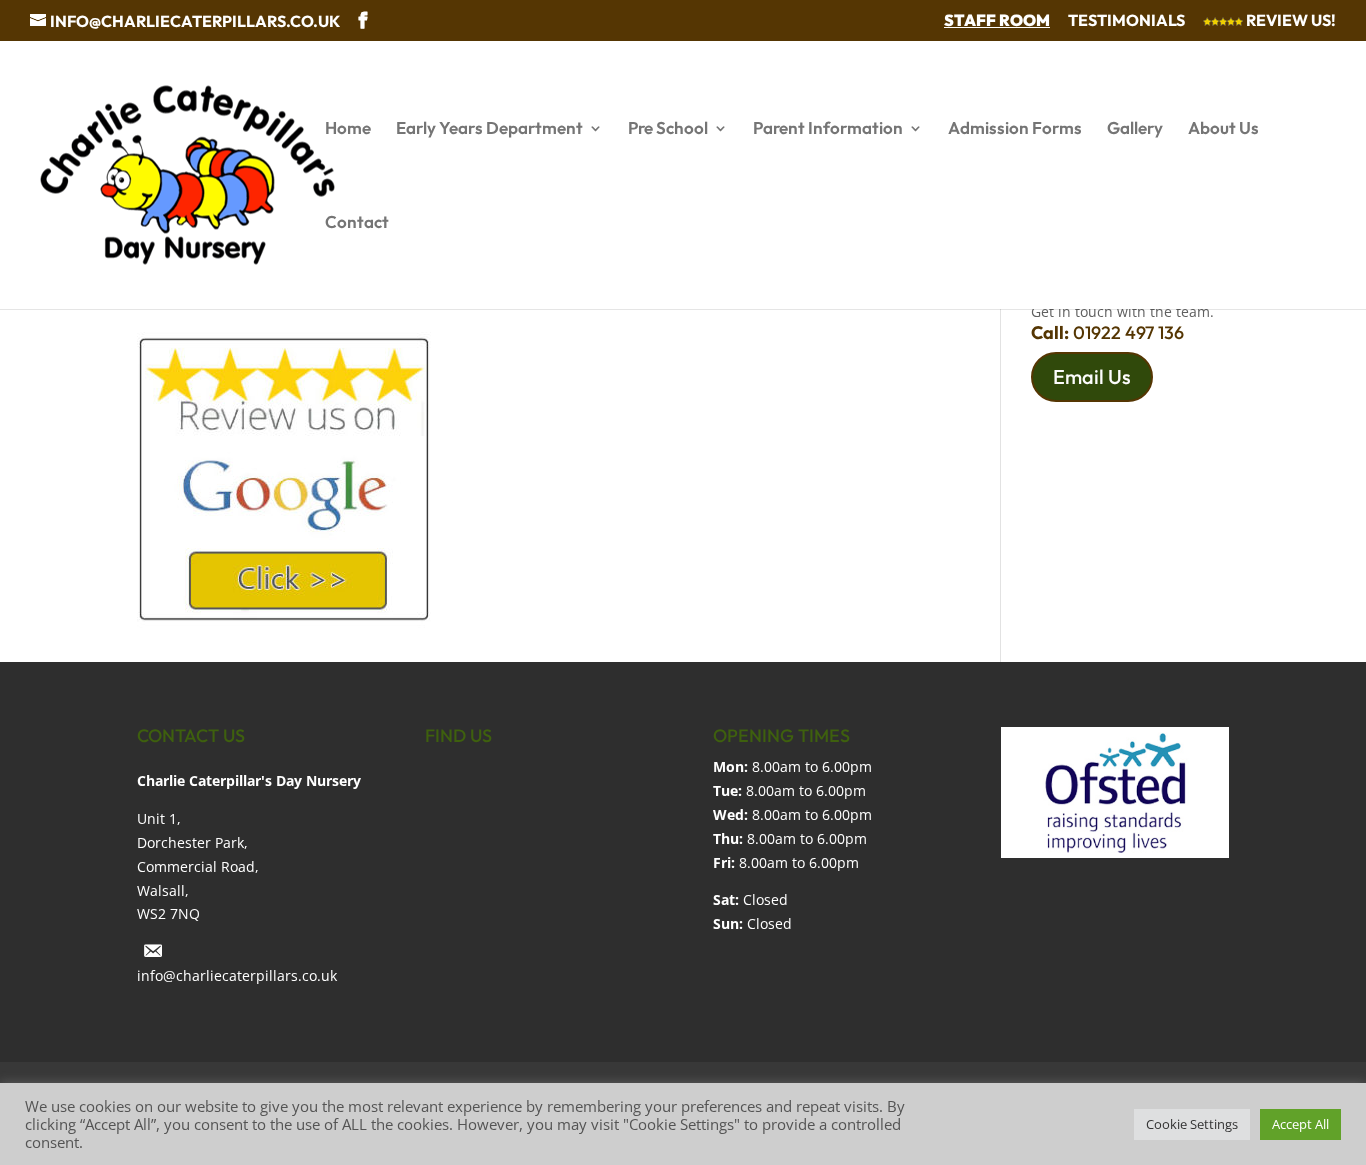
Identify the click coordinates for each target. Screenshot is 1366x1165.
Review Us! (1289, 21)
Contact (357, 223)
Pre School (668, 129)
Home (348, 129)
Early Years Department (489, 129)
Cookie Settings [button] (1192, 1124)
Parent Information (828, 129)
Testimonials (1126, 21)
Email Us (1092, 376)
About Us (1223, 129)
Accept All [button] (1300, 1124)
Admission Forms (1015, 129)
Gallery (1135, 129)
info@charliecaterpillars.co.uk (237, 975)
